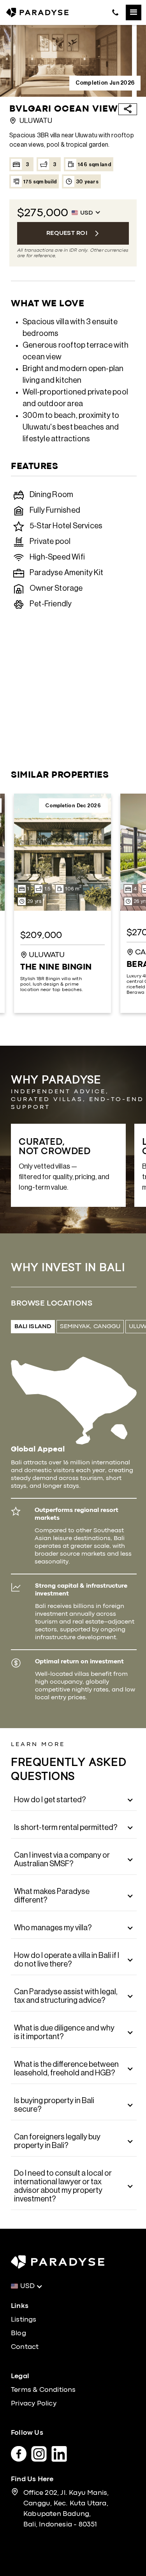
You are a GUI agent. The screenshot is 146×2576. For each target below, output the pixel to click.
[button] (134, 12)
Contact (25, 2347)
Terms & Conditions (43, 2390)
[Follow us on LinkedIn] (62, 2452)
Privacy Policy (34, 2404)
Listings (24, 2320)
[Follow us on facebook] (21, 2452)
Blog (18, 2334)
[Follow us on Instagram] (41, 2452)
